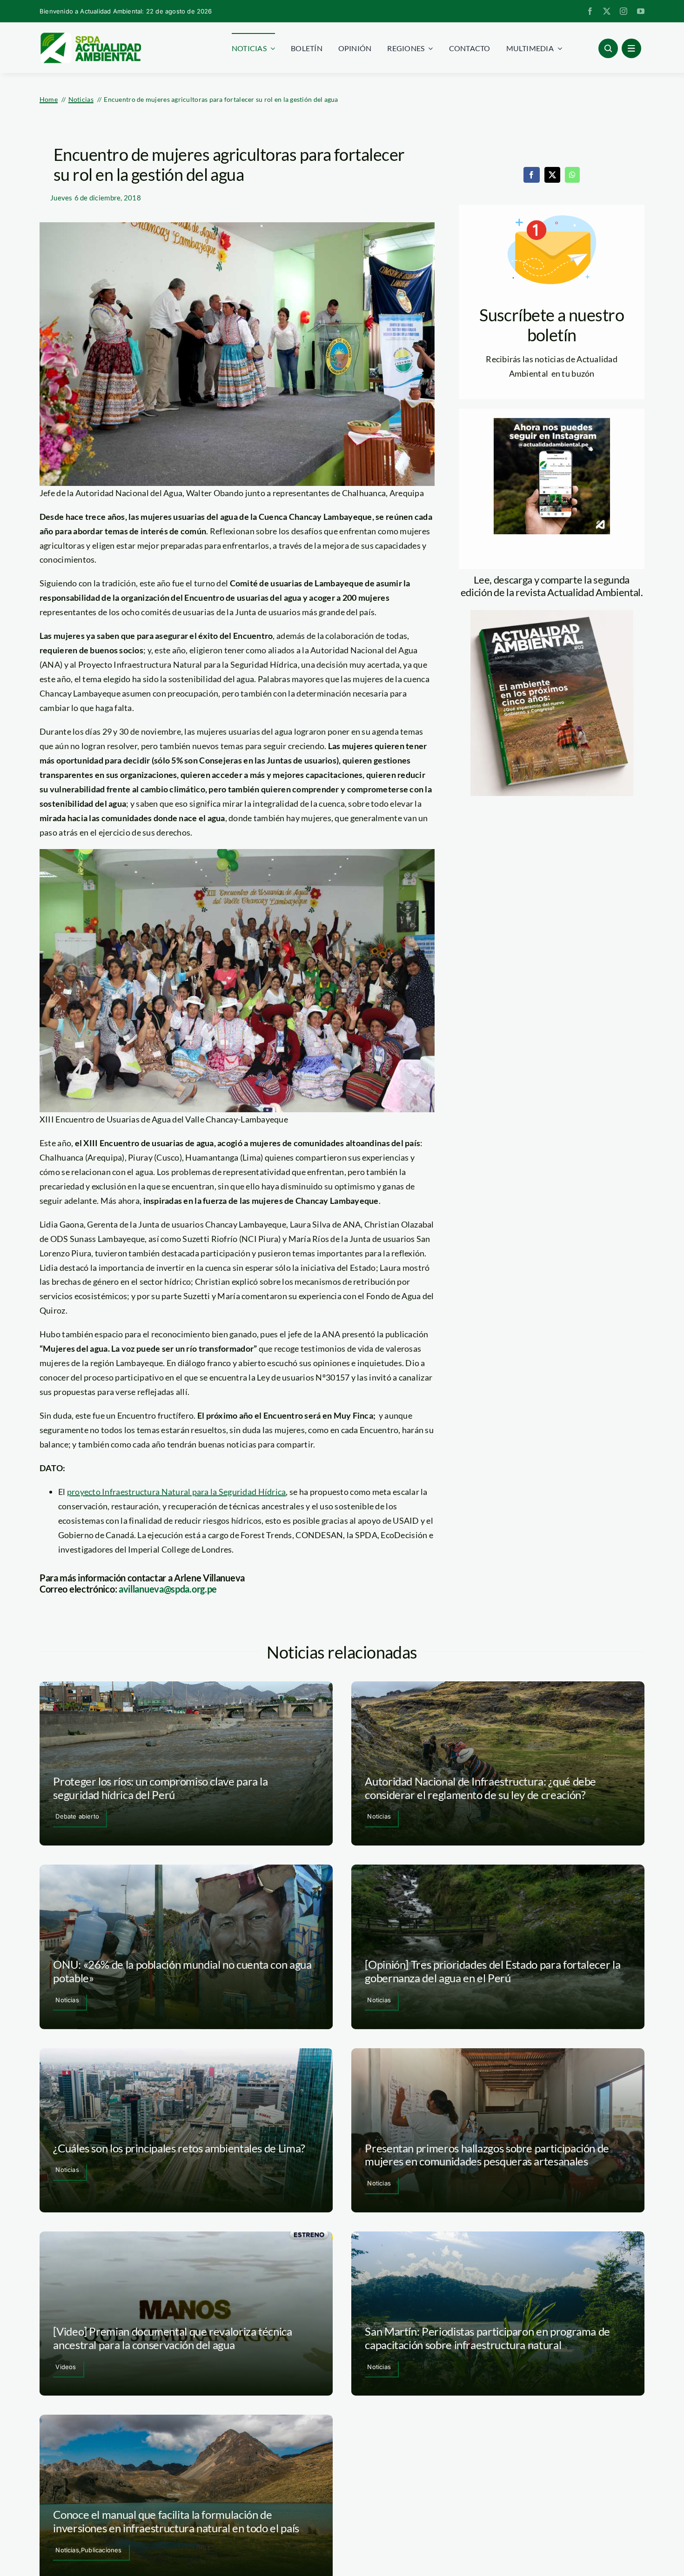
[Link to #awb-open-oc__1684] (631, 48)
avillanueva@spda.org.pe (168, 1589)
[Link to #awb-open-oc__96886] (608, 48)
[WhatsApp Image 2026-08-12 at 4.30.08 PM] (552, 614)
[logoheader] (90, 36)
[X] (552, 175)
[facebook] (590, 11)
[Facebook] (531, 175)
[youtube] (641, 11)
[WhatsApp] (572, 175)
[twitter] (607, 11)
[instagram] (624, 11)
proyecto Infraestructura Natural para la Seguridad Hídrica (177, 1492)
